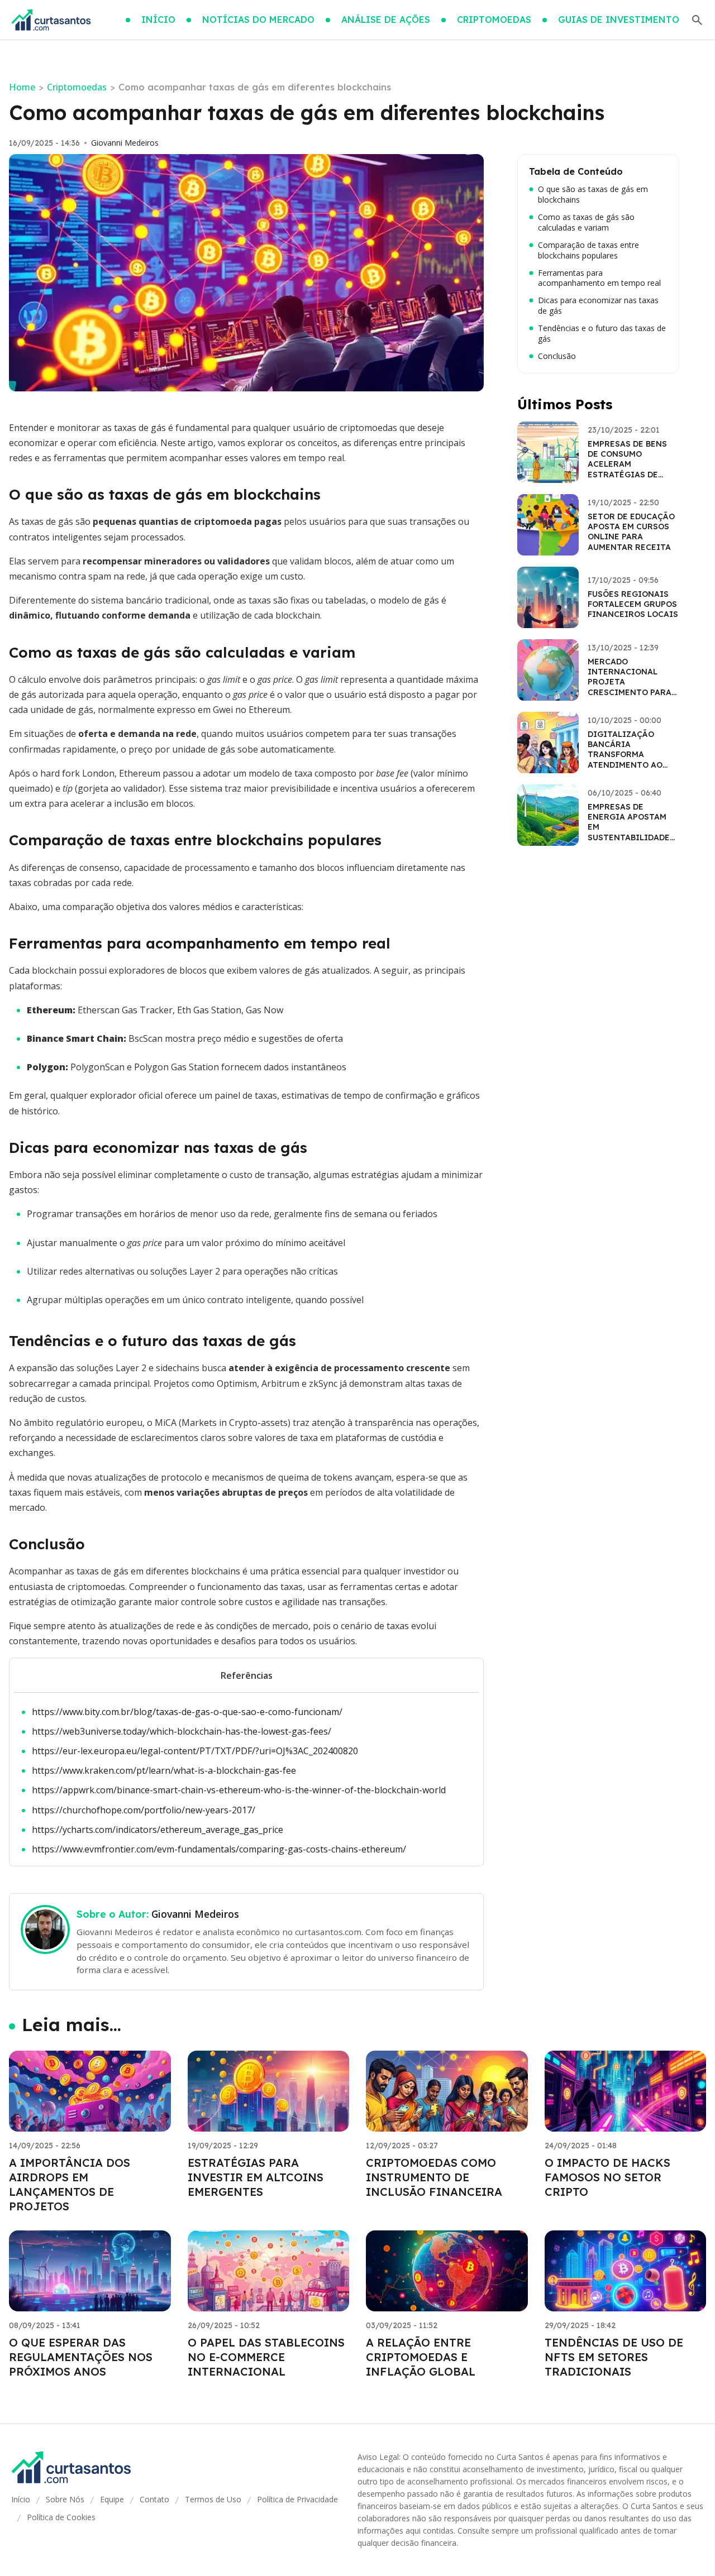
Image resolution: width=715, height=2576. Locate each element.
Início (21, 2499)
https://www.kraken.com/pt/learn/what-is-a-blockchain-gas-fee (164, 1770)
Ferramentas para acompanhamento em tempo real (599, 278)
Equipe (112, 2499)
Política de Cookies (61, 2517)
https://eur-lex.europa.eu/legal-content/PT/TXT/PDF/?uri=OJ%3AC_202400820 (195, 1751)
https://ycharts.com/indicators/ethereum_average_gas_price (158, 1830)
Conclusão (557, 356)
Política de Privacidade (297, 2499)
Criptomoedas (77, 87)
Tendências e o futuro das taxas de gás (602, 334)
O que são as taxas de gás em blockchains (593, 195)
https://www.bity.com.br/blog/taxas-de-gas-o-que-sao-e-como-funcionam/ (187, 1712)
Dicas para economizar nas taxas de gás (598, 306)
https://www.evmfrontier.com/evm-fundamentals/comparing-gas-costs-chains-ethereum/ (219, 1849)
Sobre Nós (65, 2499)
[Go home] (51, 20)
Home (22, 87)
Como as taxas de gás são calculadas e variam (586, 222)
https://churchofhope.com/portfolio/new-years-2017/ (144, 1810)
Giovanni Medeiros (125, 143)
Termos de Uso (213, 2499)
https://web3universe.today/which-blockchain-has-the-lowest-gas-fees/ (182, 1731)
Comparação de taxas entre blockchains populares (588, 250)
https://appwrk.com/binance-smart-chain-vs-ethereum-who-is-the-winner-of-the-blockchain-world (239, 1790)
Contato (154, 2499)
